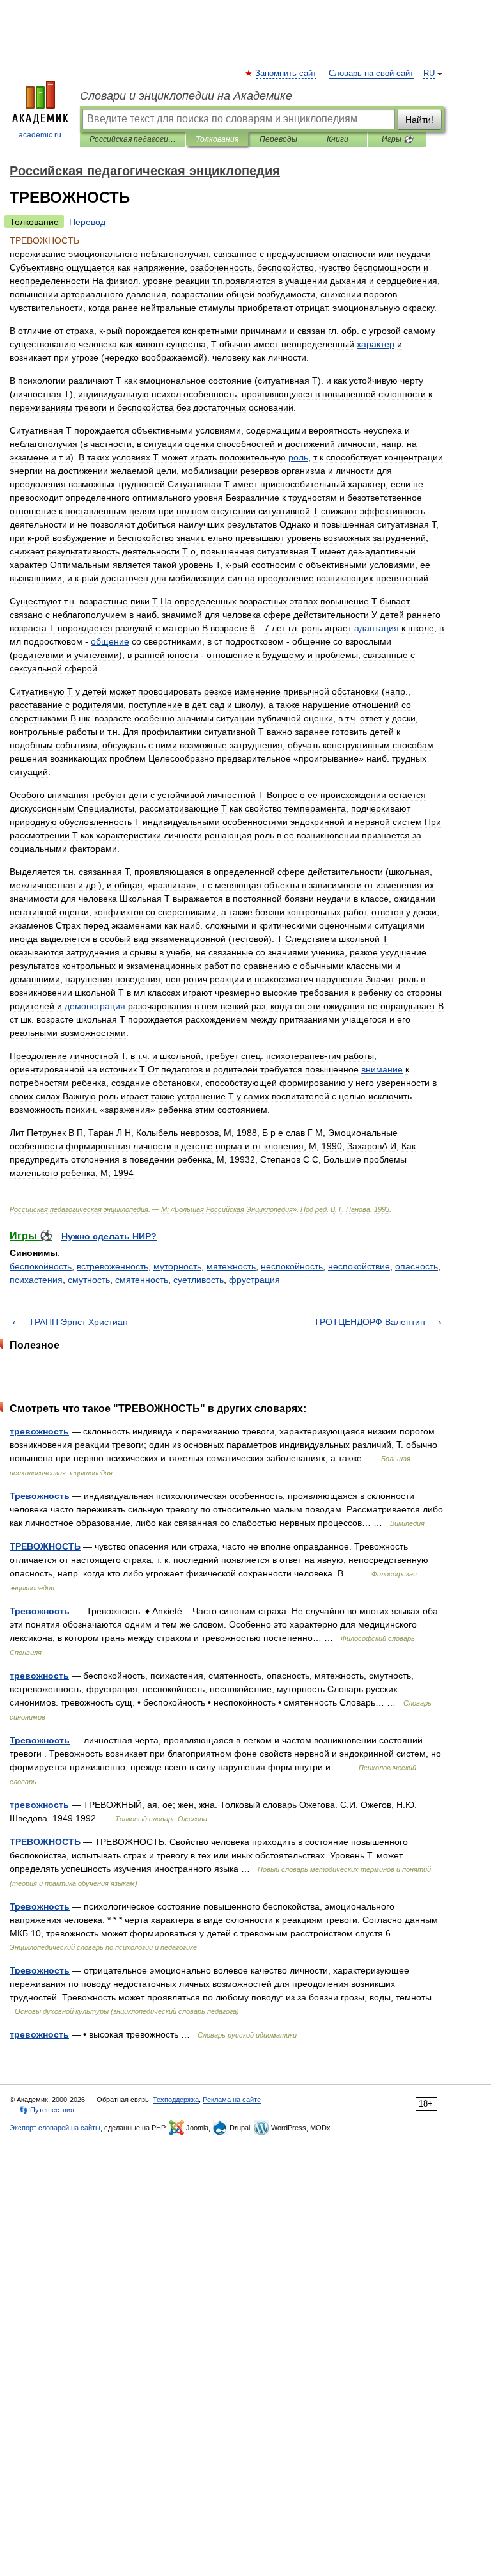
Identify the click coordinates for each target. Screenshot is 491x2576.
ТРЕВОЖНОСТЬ (45, 1546)
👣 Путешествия (47, 2110)
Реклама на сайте (232, 2100)
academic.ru (40, 135)
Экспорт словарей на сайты (55, 2128)
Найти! (419, 120)
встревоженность (113, 1266)
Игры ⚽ (397, 139)
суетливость (199, 1280)
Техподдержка (176, 2100)
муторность (177, 1266)
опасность (417, 1266)
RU (429, 74)
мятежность (231, 1266)
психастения (36, 1280)
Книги (338, 139)
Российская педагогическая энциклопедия (133, 139)
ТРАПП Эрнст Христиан (78, 1322)
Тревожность (40, 1496)
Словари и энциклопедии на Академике (186, 96)
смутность (89, 1280)
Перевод (87, 222)
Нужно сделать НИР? (109, 1236)
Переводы (278, 139)
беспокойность (41, 1266)
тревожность (39, 1431)
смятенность (142, 1280)
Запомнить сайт (286, 74)
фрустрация (254, 1280)
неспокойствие (359, 1266)
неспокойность (292, 1266)
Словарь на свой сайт (371, 74)
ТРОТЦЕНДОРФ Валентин (370, 1322)
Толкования (217, 139)
